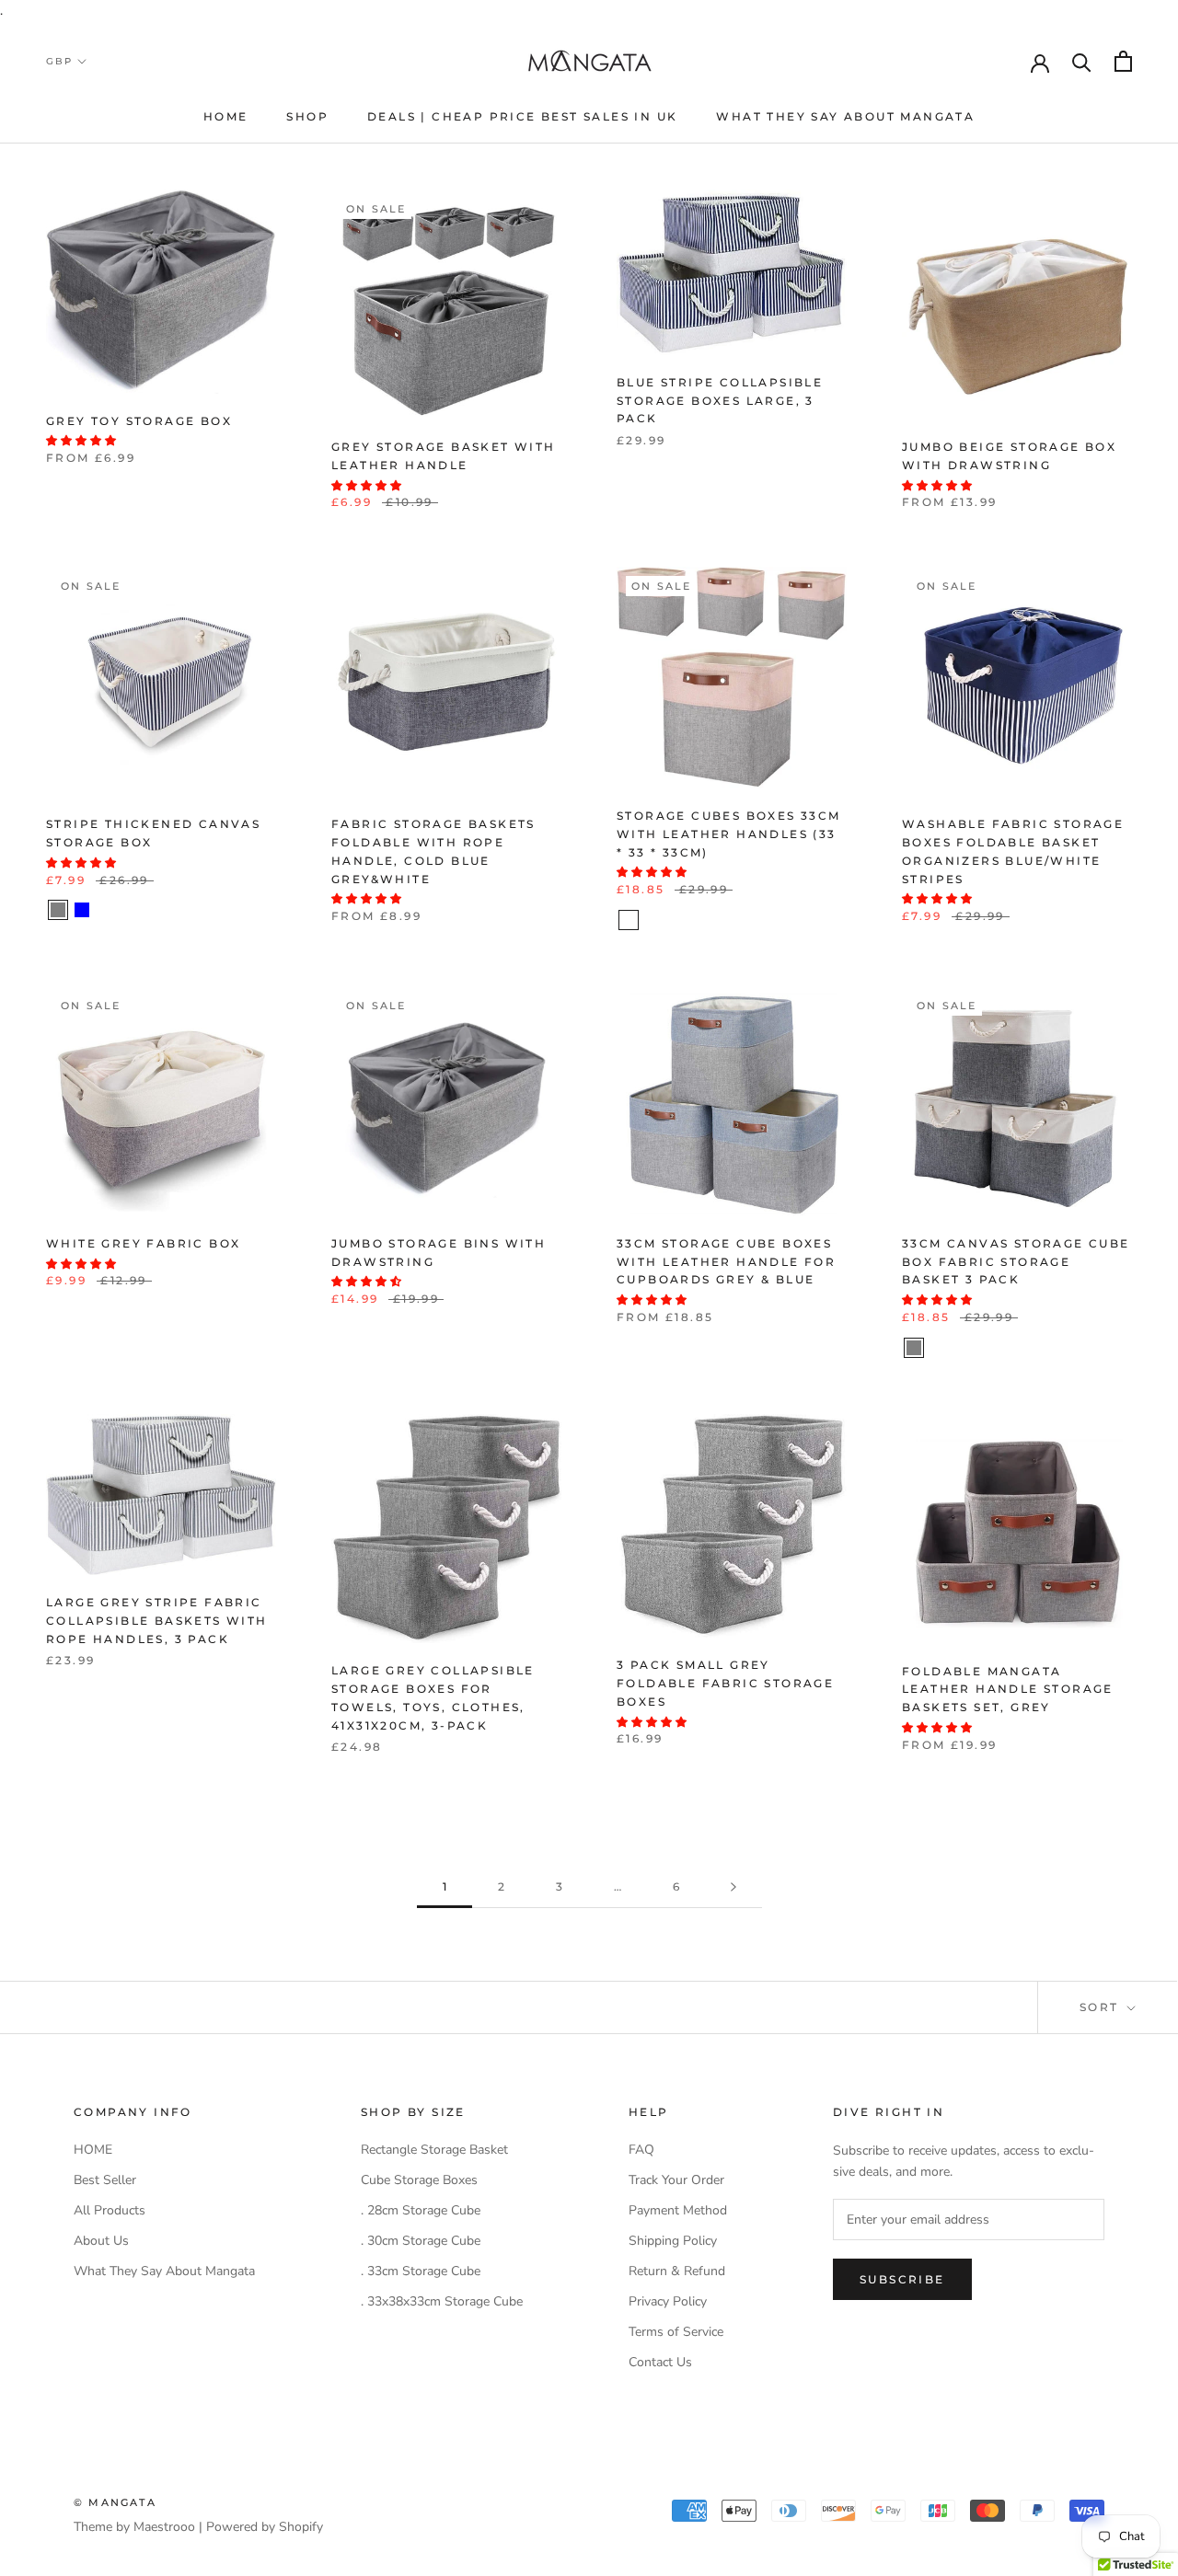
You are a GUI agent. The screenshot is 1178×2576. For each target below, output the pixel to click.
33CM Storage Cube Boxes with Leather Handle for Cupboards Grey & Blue (726, 1262)
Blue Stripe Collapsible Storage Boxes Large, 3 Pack (720, 401)
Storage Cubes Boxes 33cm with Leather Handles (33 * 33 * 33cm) (729, 834)
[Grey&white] (700, 920)
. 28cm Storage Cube (421, 2210)
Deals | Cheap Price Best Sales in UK (522, 116)
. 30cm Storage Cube (421, 2241)
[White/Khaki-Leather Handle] (986, 1348)
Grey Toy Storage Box (139, 421)
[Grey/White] (962, 1348)
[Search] (1082, 61)
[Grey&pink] (676, 920)
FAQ (641, 2150)
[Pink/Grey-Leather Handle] (1034, 1348)
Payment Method (678, 2210)
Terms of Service (676, 2332)
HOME (226, 116)
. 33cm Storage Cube (421, 2271)
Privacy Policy (668, 2301)
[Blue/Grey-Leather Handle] (1010, 1348)
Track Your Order (676, 2180)
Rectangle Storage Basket (434, 2150)
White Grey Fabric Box (143, 1243)
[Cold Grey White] (1105, 1348)
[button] (82, 441)
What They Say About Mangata (845, 116)
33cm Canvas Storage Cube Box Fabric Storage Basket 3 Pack (1016, 1262)
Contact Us (660, 2362)
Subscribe (902, 2279)
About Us (101, 2241)
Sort (1102, 2007)
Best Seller (105, 2180)
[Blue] (82, 910)
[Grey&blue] (653, 920)
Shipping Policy (673, 2241)
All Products (110, 2210)
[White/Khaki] (938, 1348)
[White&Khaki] (629, 920)
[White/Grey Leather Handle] (1057, 1348)
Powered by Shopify (265, 2527)
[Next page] (733, 1887)
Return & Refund (677, 2271)
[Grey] (58, 910)
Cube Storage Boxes (419, 2180)
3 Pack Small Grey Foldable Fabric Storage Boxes (725, 1683)
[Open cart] (1123, 61)
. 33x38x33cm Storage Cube (442, 2301)
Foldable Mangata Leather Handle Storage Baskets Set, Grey (1008, 1690)
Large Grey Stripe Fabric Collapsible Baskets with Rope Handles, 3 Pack (157, 1621)
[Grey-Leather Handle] (1081, 1348)
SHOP (307, 116)
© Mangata (115, 2502)
